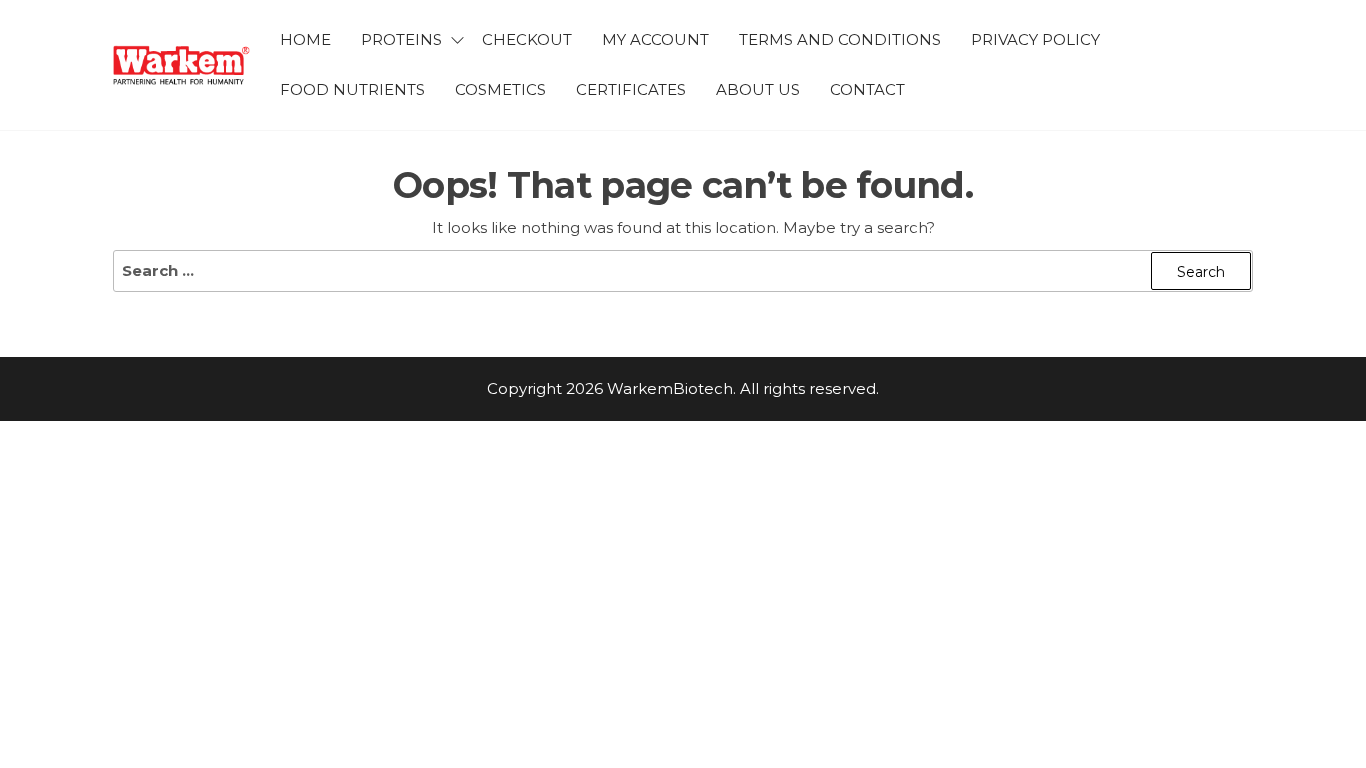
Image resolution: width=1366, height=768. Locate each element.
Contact (867, 89)
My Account (655, 39)
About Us (758, 89)
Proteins (401, 39)
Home (305, 39)
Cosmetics (500, 89)
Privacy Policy (1035, 39)
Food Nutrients (352, 89)
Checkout (527, 39)
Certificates (631, 89)
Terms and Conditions (840, 39)
